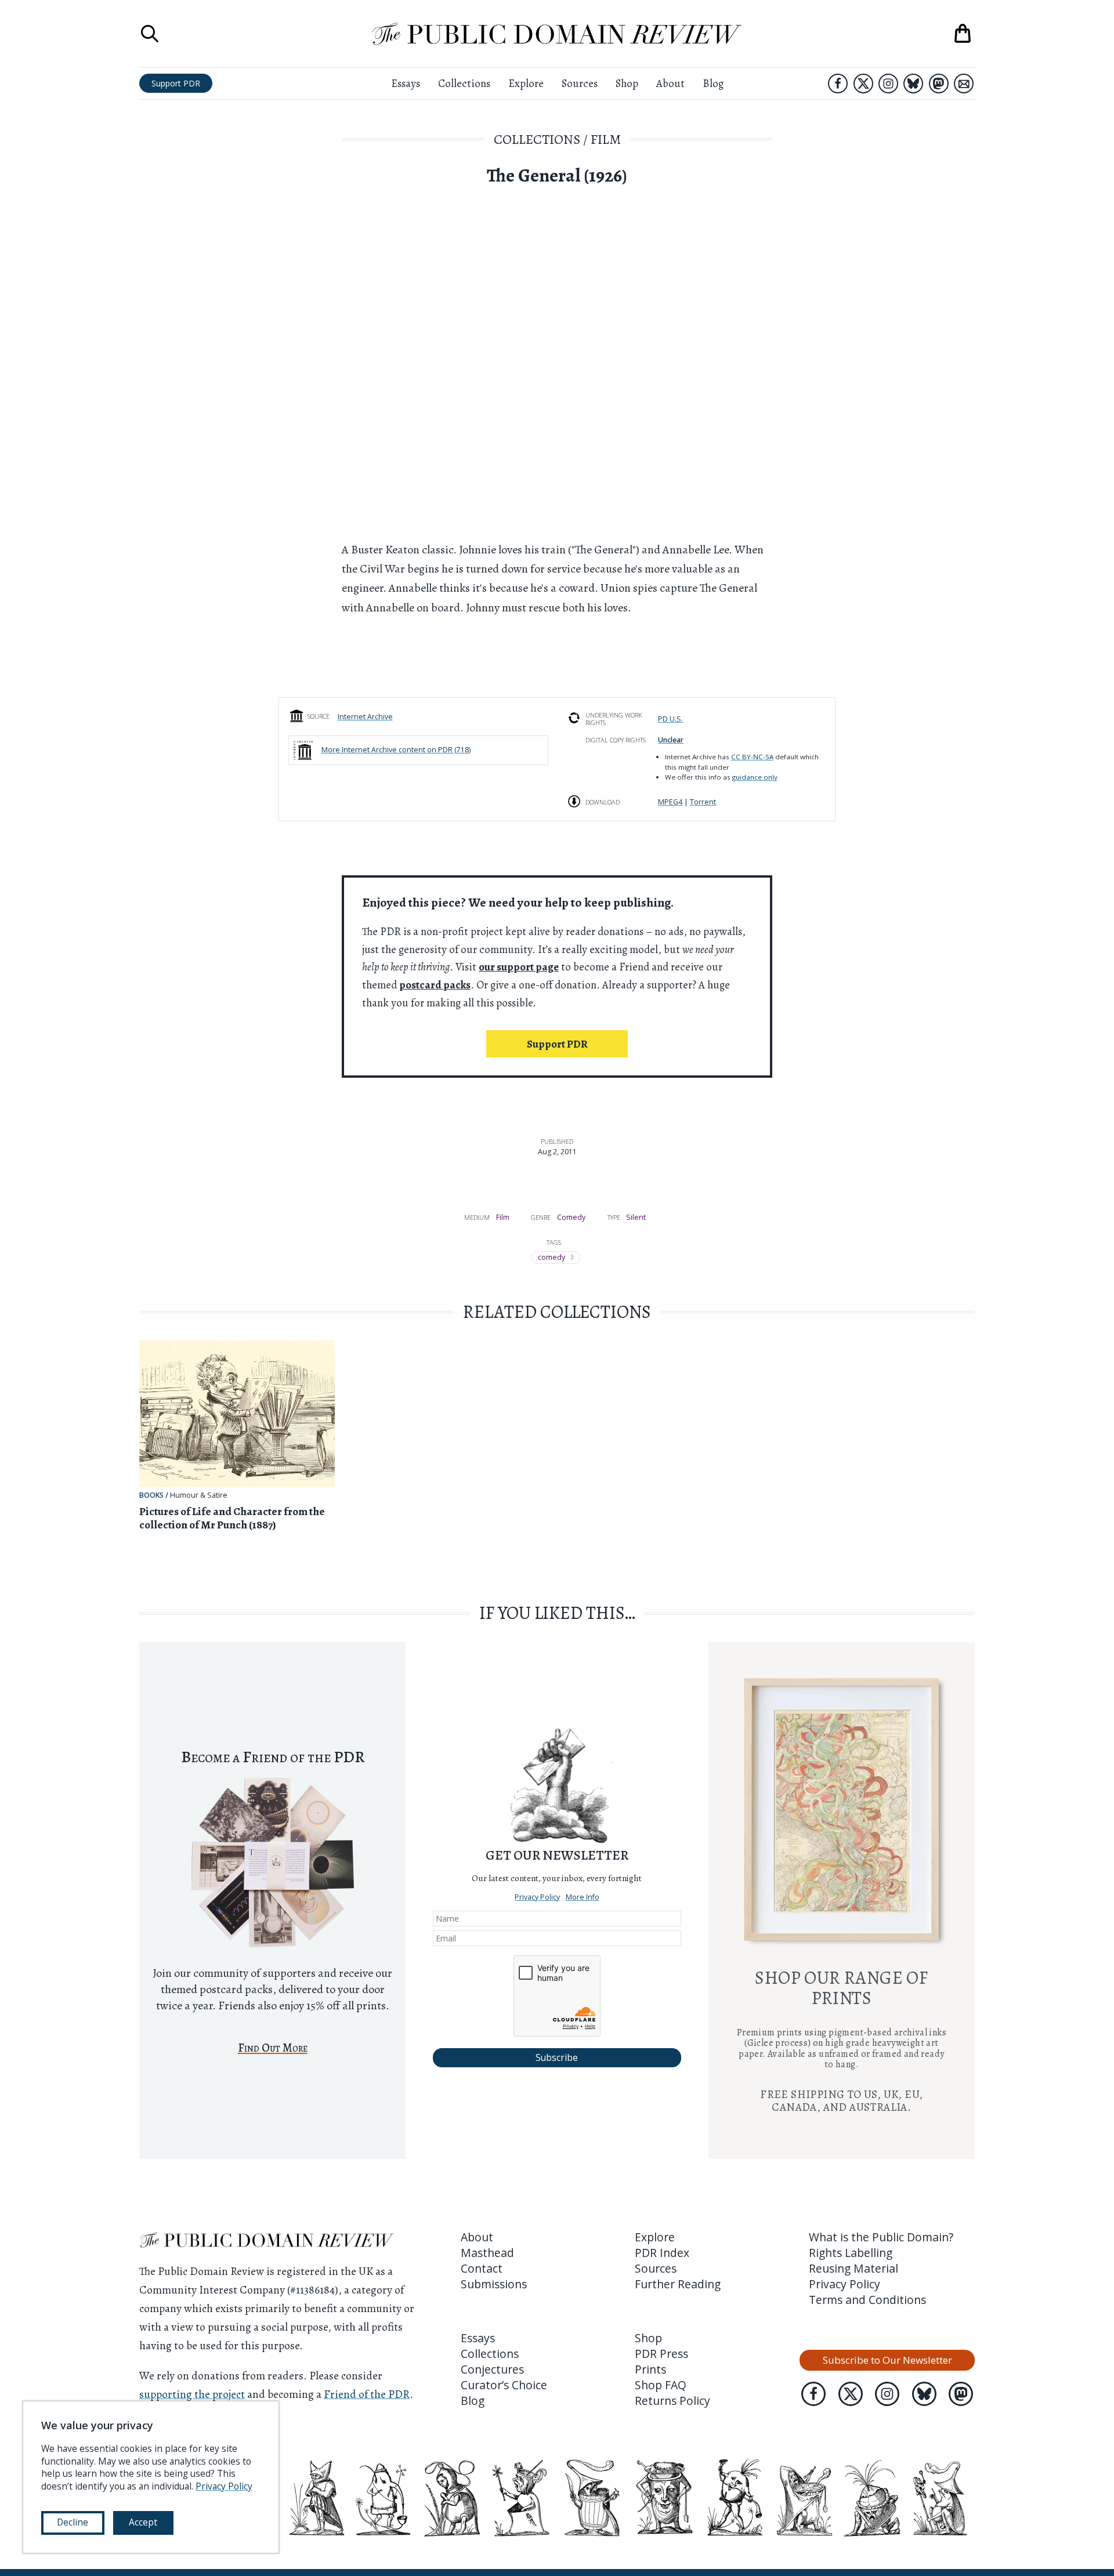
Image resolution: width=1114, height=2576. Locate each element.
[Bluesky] (913, 84)
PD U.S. (670, 719)
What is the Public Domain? (881, 2237)
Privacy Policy (537, 1897)
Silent (636, 1217)
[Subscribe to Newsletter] (964, 84)
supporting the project (192, 2394)
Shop (627, 83)
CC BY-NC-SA (752, 757)
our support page (519, 967)
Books (151, 1495)
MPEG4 (670, 802)
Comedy (571, 1217)
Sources (580, 83)
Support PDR (176, 83)
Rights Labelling (851, 2253)
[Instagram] (888, 84)
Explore (526, 83)
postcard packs (435, 985)
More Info (583, 1897)
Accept (143, 2522)
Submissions (494, 2284)
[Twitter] (863, 84)
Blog (713, 83)
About (670, 83)
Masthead (487, 2253)
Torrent (703, 802)
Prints (650, 2369)
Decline (73, 2522)
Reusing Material (853, 2268)
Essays (406, 83)
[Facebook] (838, 84)
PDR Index (662, 2253)
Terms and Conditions (867, 2300)
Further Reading (678, 2284)
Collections (464, 83)
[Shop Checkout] (963, 34)
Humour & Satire (199, 1495)
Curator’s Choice (504, 2385)
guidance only (755, 777)
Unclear (671, 740)
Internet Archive (365, 717)
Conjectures (492, 2369)
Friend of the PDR (367, 2394)
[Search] (150, 34)
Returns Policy (672, 2401)
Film (606, 139)
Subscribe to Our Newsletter (887, 2360)
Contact (482, 2268)
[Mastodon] (939, 84)
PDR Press (661, 2354)
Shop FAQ (661, 2385)
